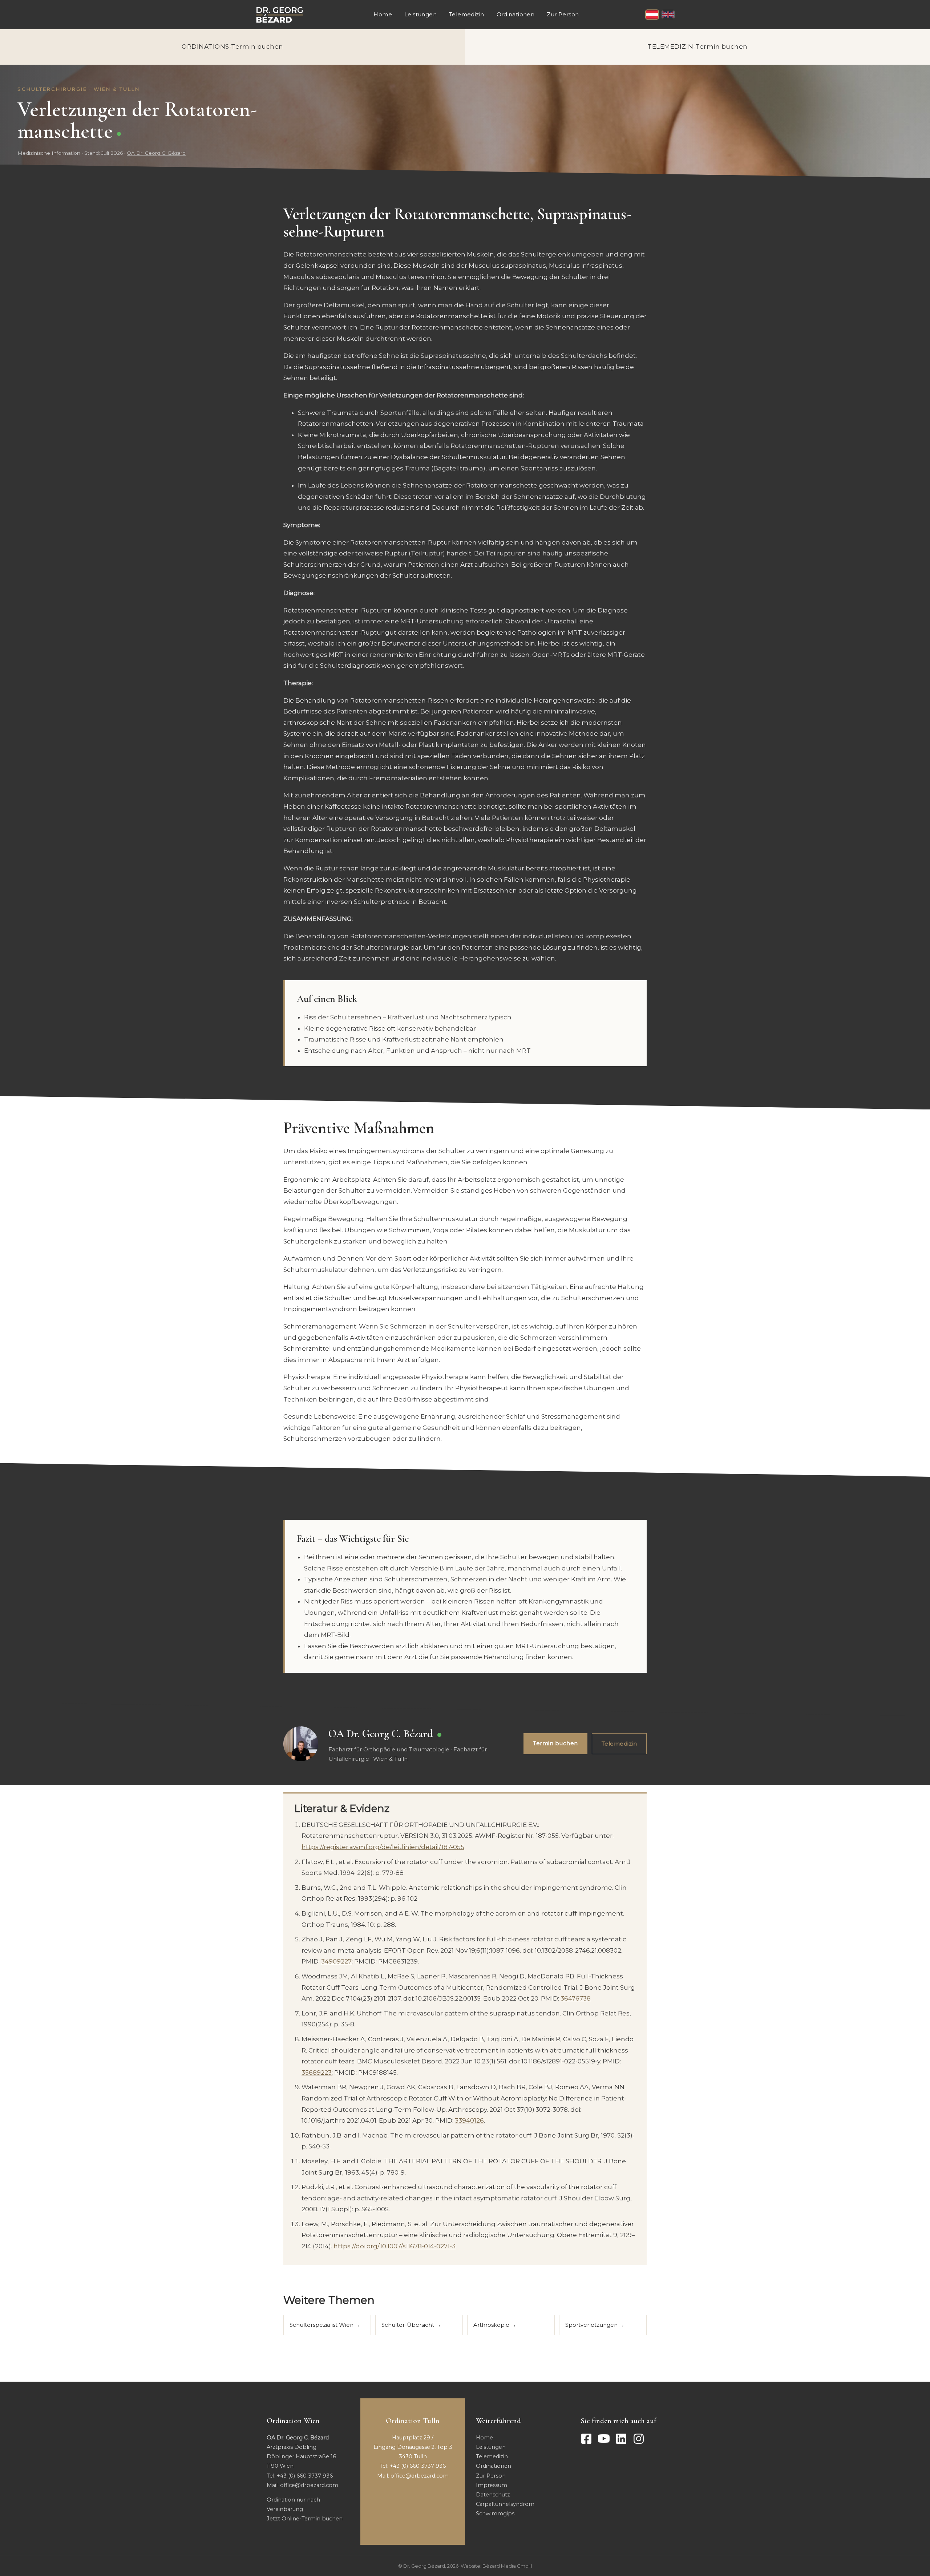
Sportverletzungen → (595, 2325)
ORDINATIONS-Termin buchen (232, 46)
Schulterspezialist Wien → (325, 2325)
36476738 (576, 1998)
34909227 (336, 1961)
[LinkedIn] (621, 2439)
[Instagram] (639, 2439)
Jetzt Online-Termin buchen (305, 2519)
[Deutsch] (652, 15)
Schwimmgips (495, 2514)
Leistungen (420, 14)
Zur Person (563, 14)
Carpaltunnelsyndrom (505, 2504)
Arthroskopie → (495, 2325)
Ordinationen (516, 14)
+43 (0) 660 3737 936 (305, 2476)
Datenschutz (493, 2495)
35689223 (317, 2072)
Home (383, 14)
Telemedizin (466, 14)
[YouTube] (604, 2439)
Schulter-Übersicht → (411, 2325)
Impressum (492, 2485)
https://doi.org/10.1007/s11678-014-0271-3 (395, 2246)
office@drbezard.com (309, 2485)
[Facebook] (586, 2439)
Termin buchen (555, 1743)
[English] (668, 15)
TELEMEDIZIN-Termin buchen (697, 46)
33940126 (469, 2120)
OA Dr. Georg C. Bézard (156, 153)
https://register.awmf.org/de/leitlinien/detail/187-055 (383, 1847)
